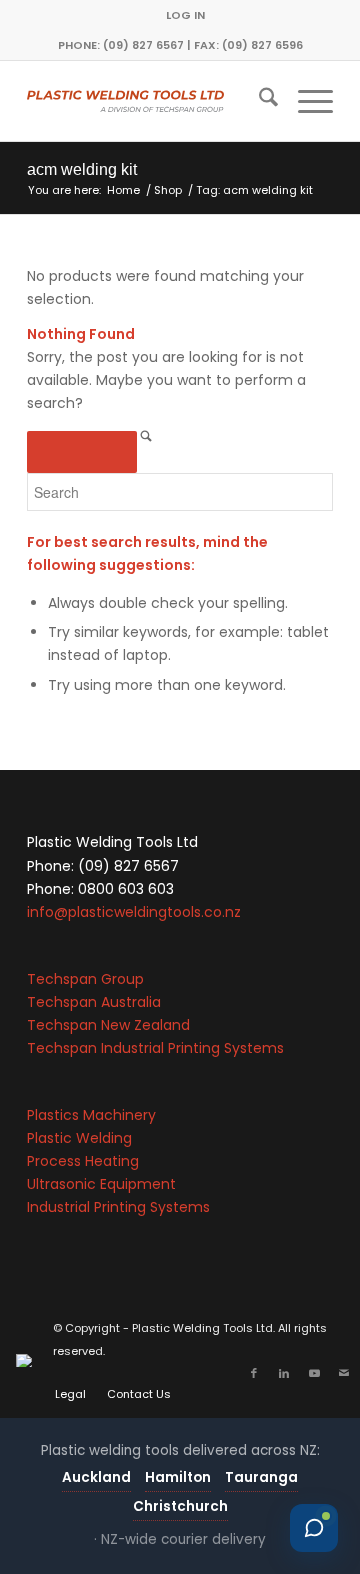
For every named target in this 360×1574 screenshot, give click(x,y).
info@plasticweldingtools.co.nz (134, 912)
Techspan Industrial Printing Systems (155, 1048)
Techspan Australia (94, 1002)
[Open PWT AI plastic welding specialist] (314, 1528)
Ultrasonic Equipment (101, 1184)
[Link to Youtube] (314, 1373)
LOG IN (185, 15)
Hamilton (178, 1477)
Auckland (96, 1477)
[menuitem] (185, 15)
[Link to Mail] (344, 1373)
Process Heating (83, 1161)
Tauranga (261, 1477)
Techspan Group (85, 979)
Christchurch (180, 1506)
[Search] (258, 101)
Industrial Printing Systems (118, 1207)
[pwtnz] (149, 101)
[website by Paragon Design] (26, 1360)
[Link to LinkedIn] (284, 1373)
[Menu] (305, 101)
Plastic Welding (79, 1138)
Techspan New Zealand (108, 1025)
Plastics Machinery (91, 1115)
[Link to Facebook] (254, 1373)
